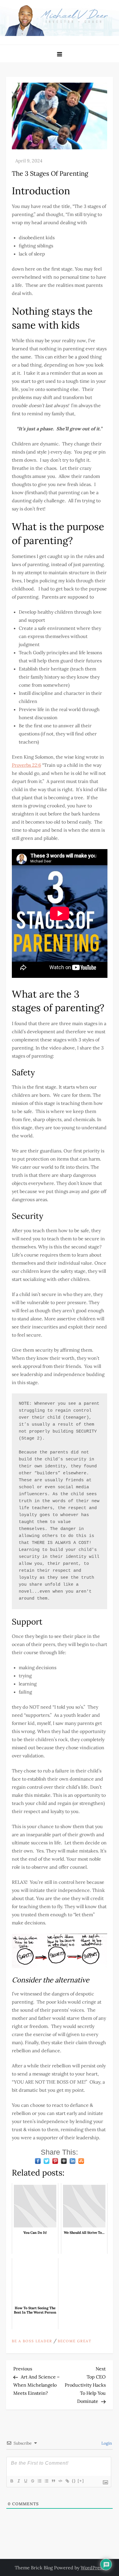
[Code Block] (60, 2481)
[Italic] (18, 2481)
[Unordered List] (46, 2481)
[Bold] (12, 2481)
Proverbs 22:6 (26, 765)
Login (106, 2443)
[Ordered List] (39, 2481)
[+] (81, 2481)
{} (74, 2481)
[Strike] (32, 2481)
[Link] (67, 2481)
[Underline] (25, 2481)
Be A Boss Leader (32, 2341)
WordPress (92, 2568)
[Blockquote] (53, 2481)
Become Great (75, 2341)
